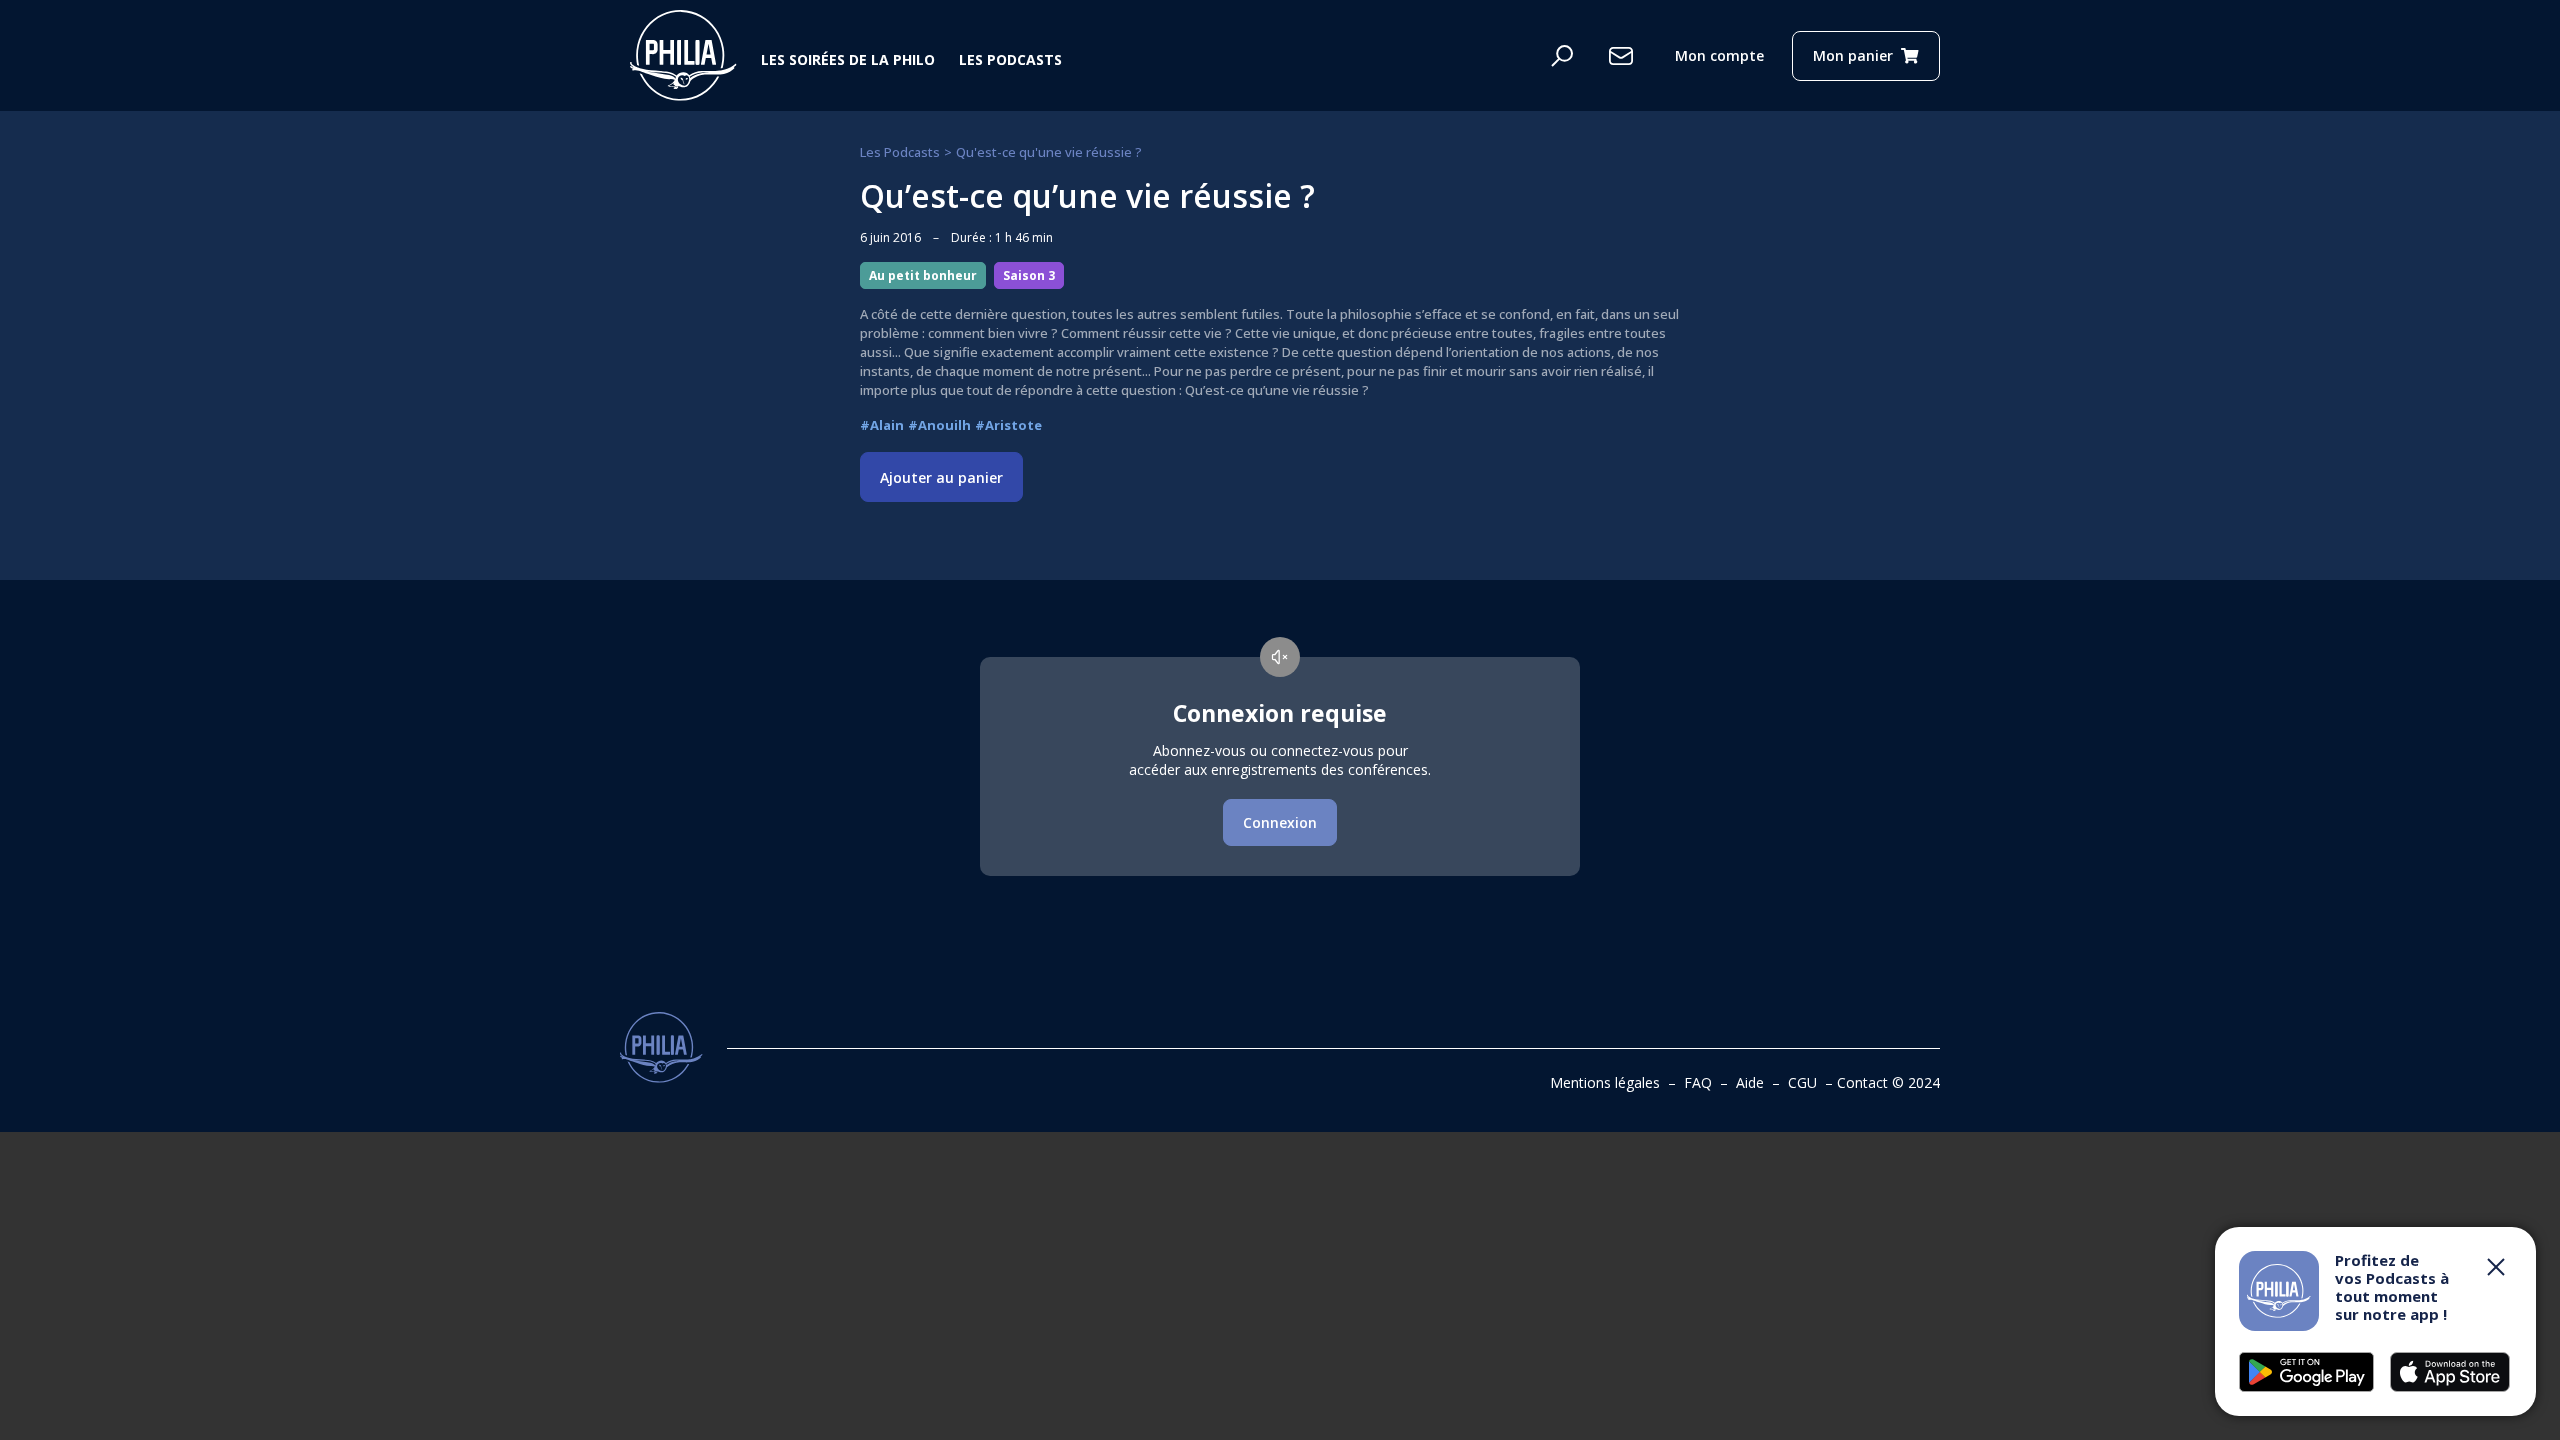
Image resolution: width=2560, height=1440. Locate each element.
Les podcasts (1010, 59)
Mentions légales (1605, 1082)
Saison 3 (1029, 275)
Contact (1862, 1082)
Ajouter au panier (941, 477)
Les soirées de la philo (848, 59)
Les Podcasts (900, 152)
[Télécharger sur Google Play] (2450, 1372)
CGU (1802, 1082)
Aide (1750, 1082)
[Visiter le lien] (683, 55)
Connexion (1280, 822)
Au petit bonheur (923, 275)
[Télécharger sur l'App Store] (2306, 1372)
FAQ (1698, 1082)
